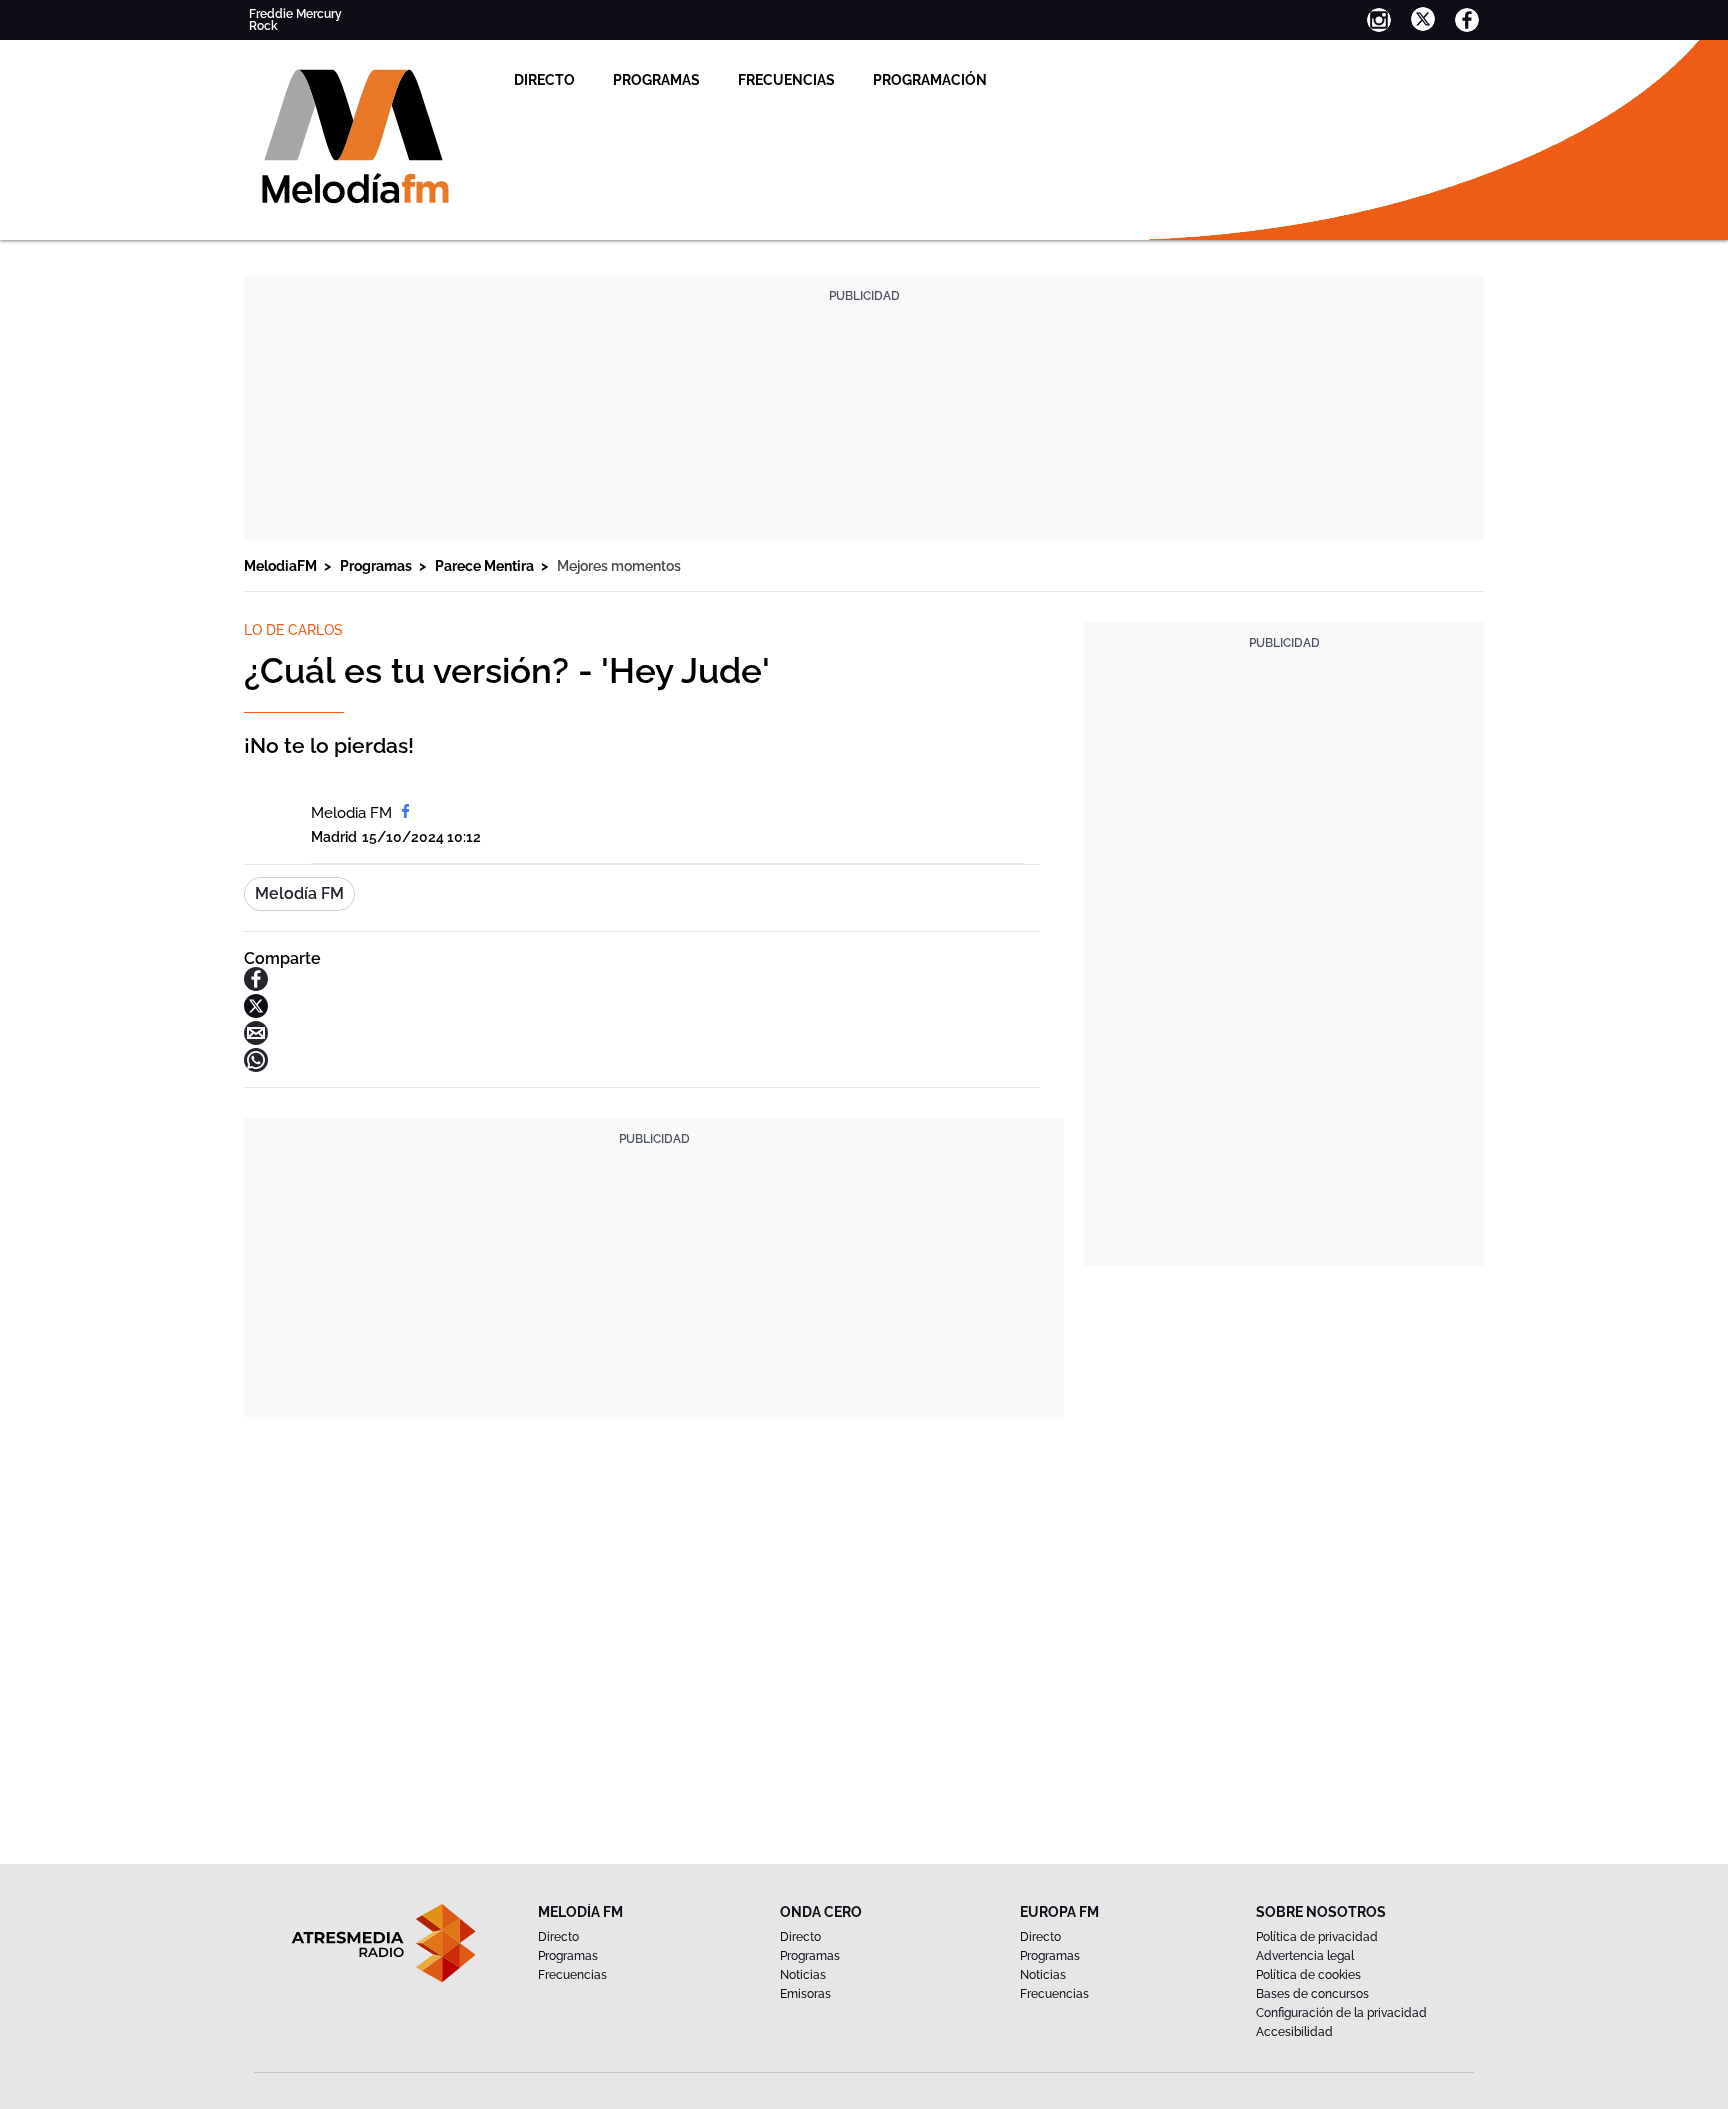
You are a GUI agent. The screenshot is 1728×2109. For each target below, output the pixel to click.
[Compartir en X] (256, 1012)
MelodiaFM (282, 566)
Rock (263, 26)
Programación (930, 80)
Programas (656, 80)
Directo (544, 80)
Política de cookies (1308, 1975)
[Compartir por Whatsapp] (256, 1066)
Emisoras (805, 1994)
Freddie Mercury (295, 14)
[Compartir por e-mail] (256, 1039)
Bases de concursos (1312, 1994)
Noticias (803, 1975)
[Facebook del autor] (405, 813)
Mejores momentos (619, 566)
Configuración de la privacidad (1341, 2013)
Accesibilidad (1294, 2032)
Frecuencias (786, 80)
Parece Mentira (486, 566)
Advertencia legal (1305, 1956)
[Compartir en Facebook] (256, 985)
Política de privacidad (1317, 1937)
